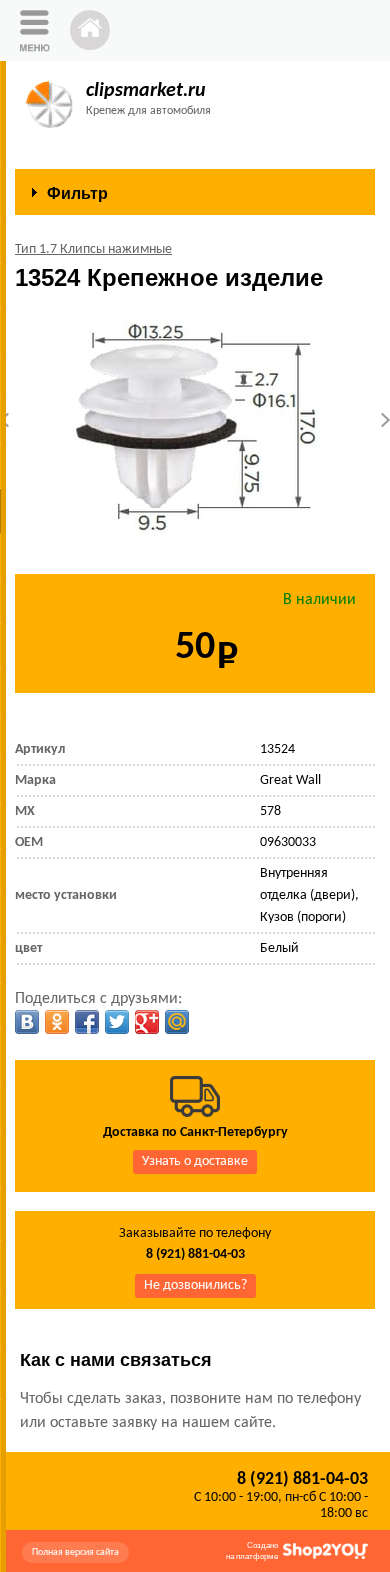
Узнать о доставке (195, 1161)
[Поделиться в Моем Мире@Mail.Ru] (177, 1022)
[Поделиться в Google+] (147, 1022)
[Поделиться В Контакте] (27, 1022)
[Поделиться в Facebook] (87, 1022)
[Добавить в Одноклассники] (57, 1022)
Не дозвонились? (195, 1285)
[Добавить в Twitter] (117, 1022)
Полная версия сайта (75, 1552)
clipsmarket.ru (146, 91)
